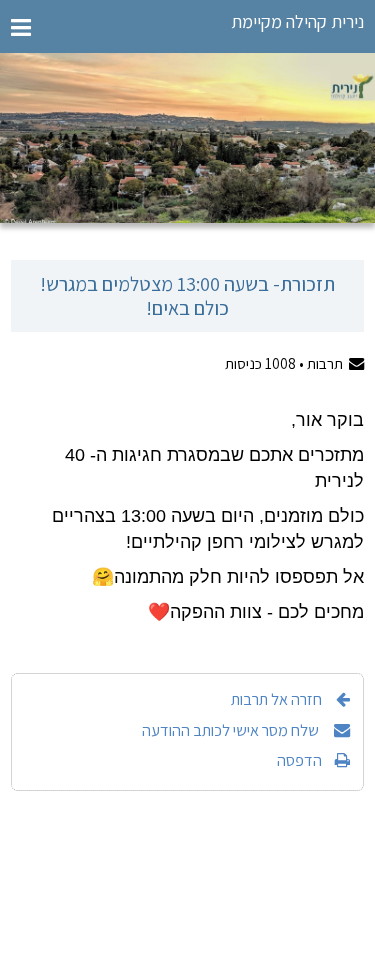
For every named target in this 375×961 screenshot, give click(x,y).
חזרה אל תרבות (276, 699)
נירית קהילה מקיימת (297, 21)
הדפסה (299, 760)
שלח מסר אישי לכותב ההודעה (232, 730)
